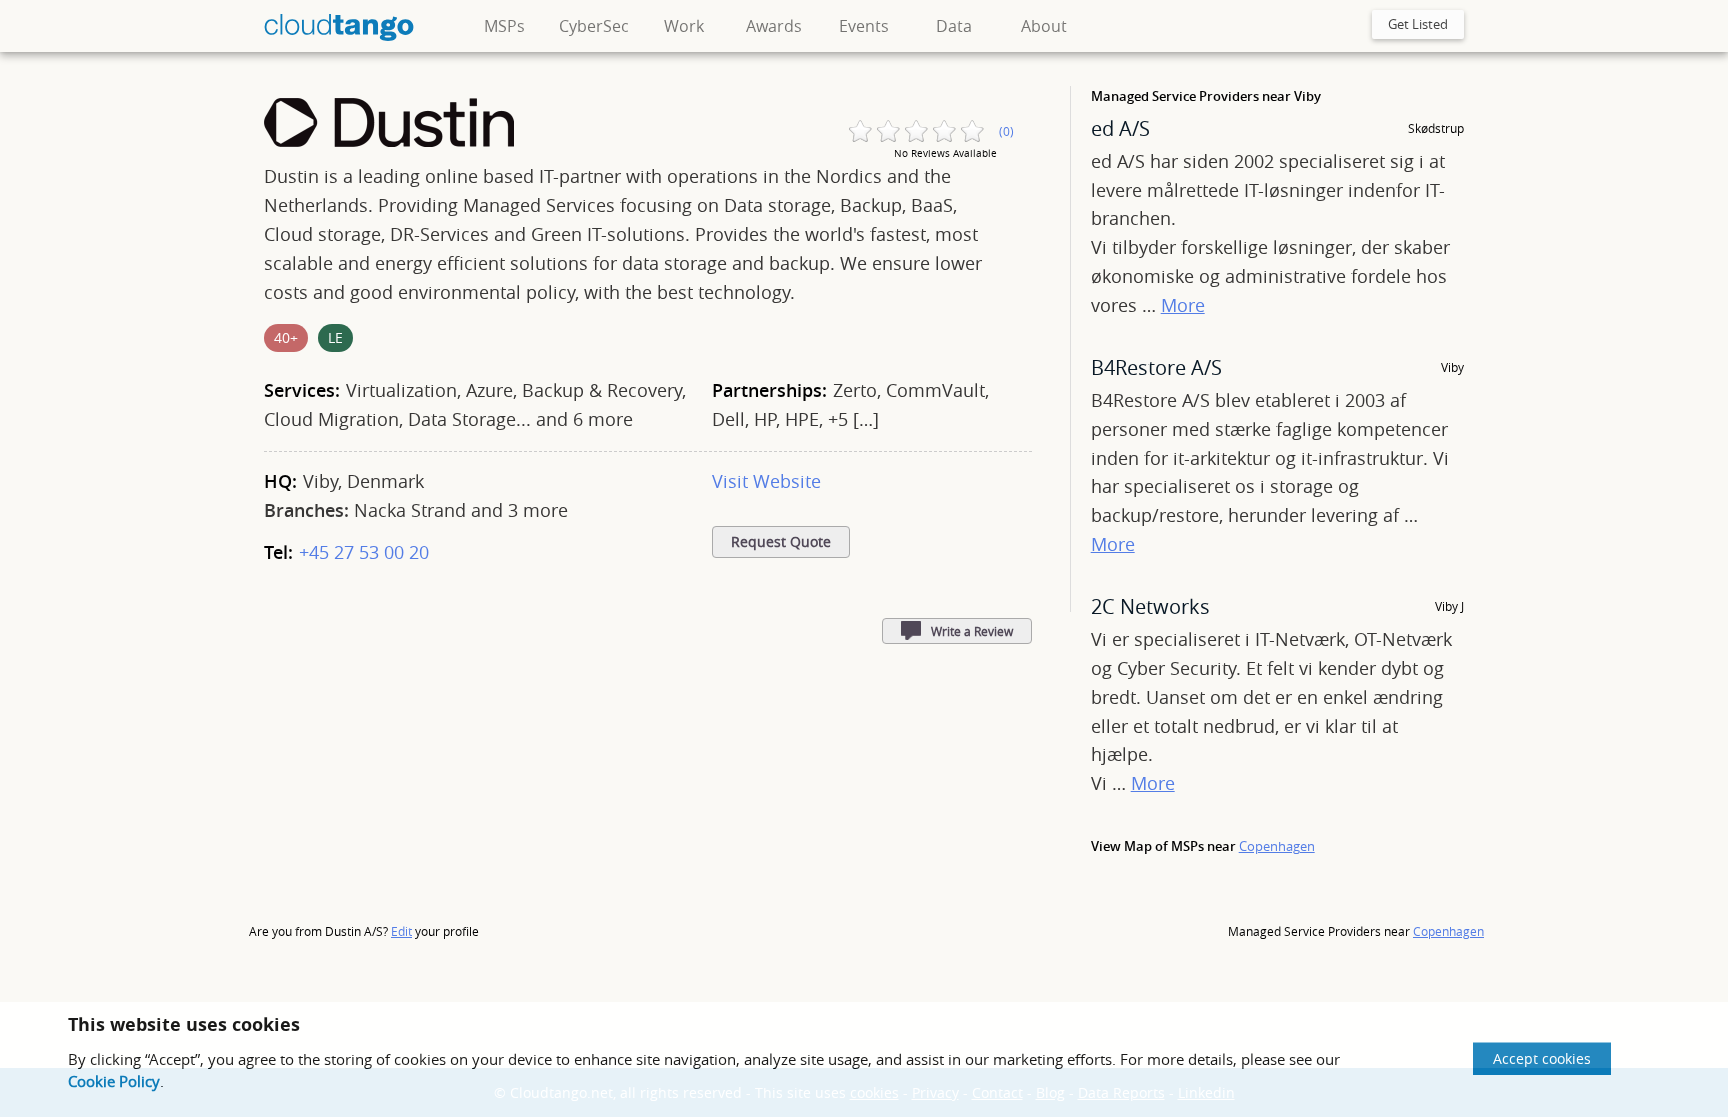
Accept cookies (1542, 1058)
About (1044, 26)
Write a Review (972, 631)
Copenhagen (1277, 846)
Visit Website (766, 481)
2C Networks (1150, 606)
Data (954, 26)
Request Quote (781, 542)
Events (864, 26)
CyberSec (594, 26)
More (1183, 305)
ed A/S (1120, 128)
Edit (401, 931)
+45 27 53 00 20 (364, 552)
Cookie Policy (114, 1081)
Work (684, 26)
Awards (774, 26)
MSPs (504, 26)
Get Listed (1418, 24)
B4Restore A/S (1156, 367)
